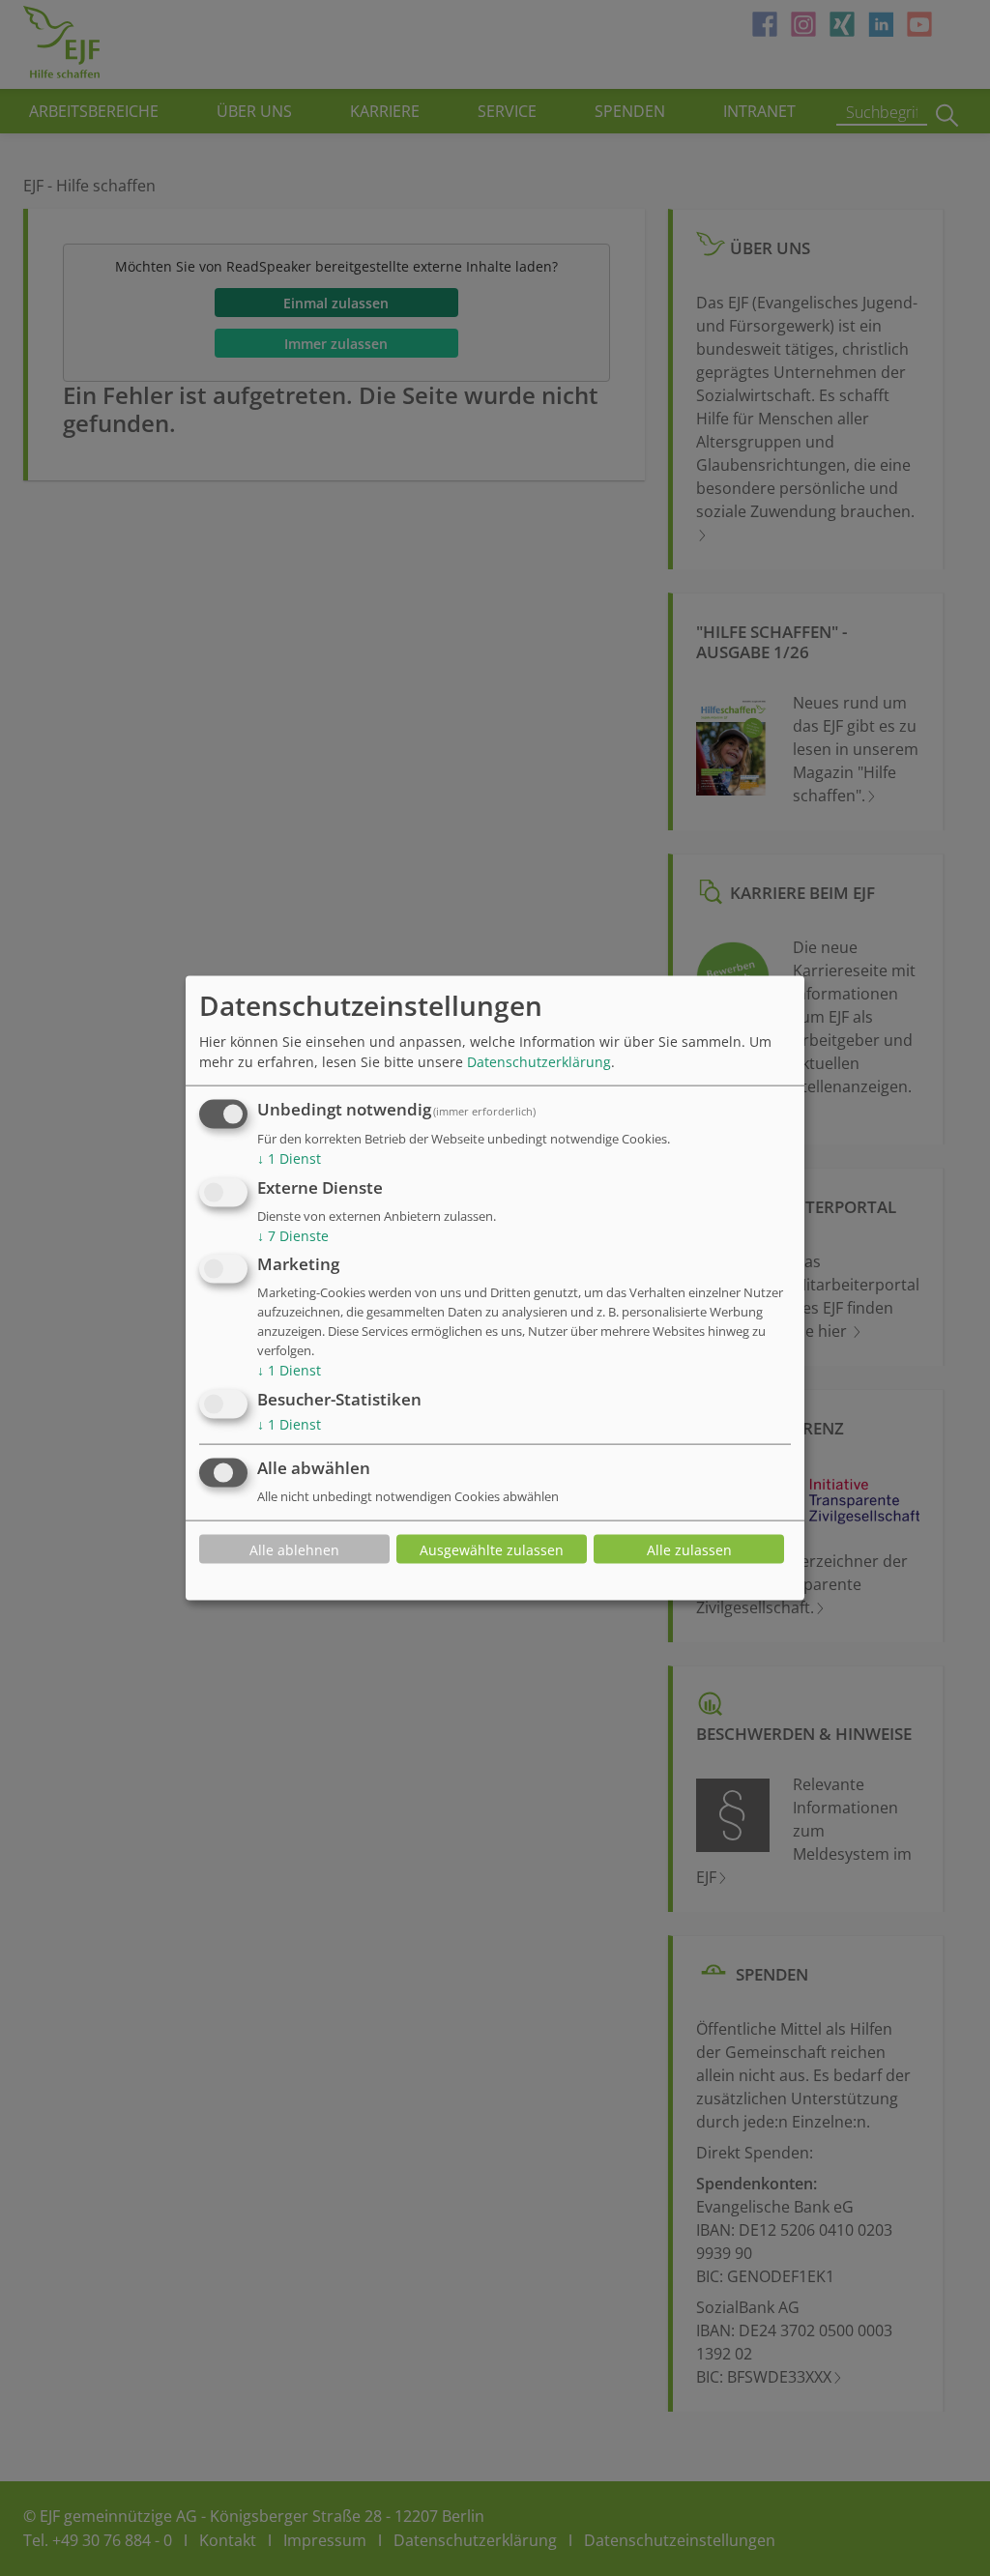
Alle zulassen (689, 1549)
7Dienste (293, 1235)
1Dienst (289, 1158)
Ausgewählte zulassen (492, 1549)
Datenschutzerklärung (539, 1062)
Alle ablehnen (294, 1549)
